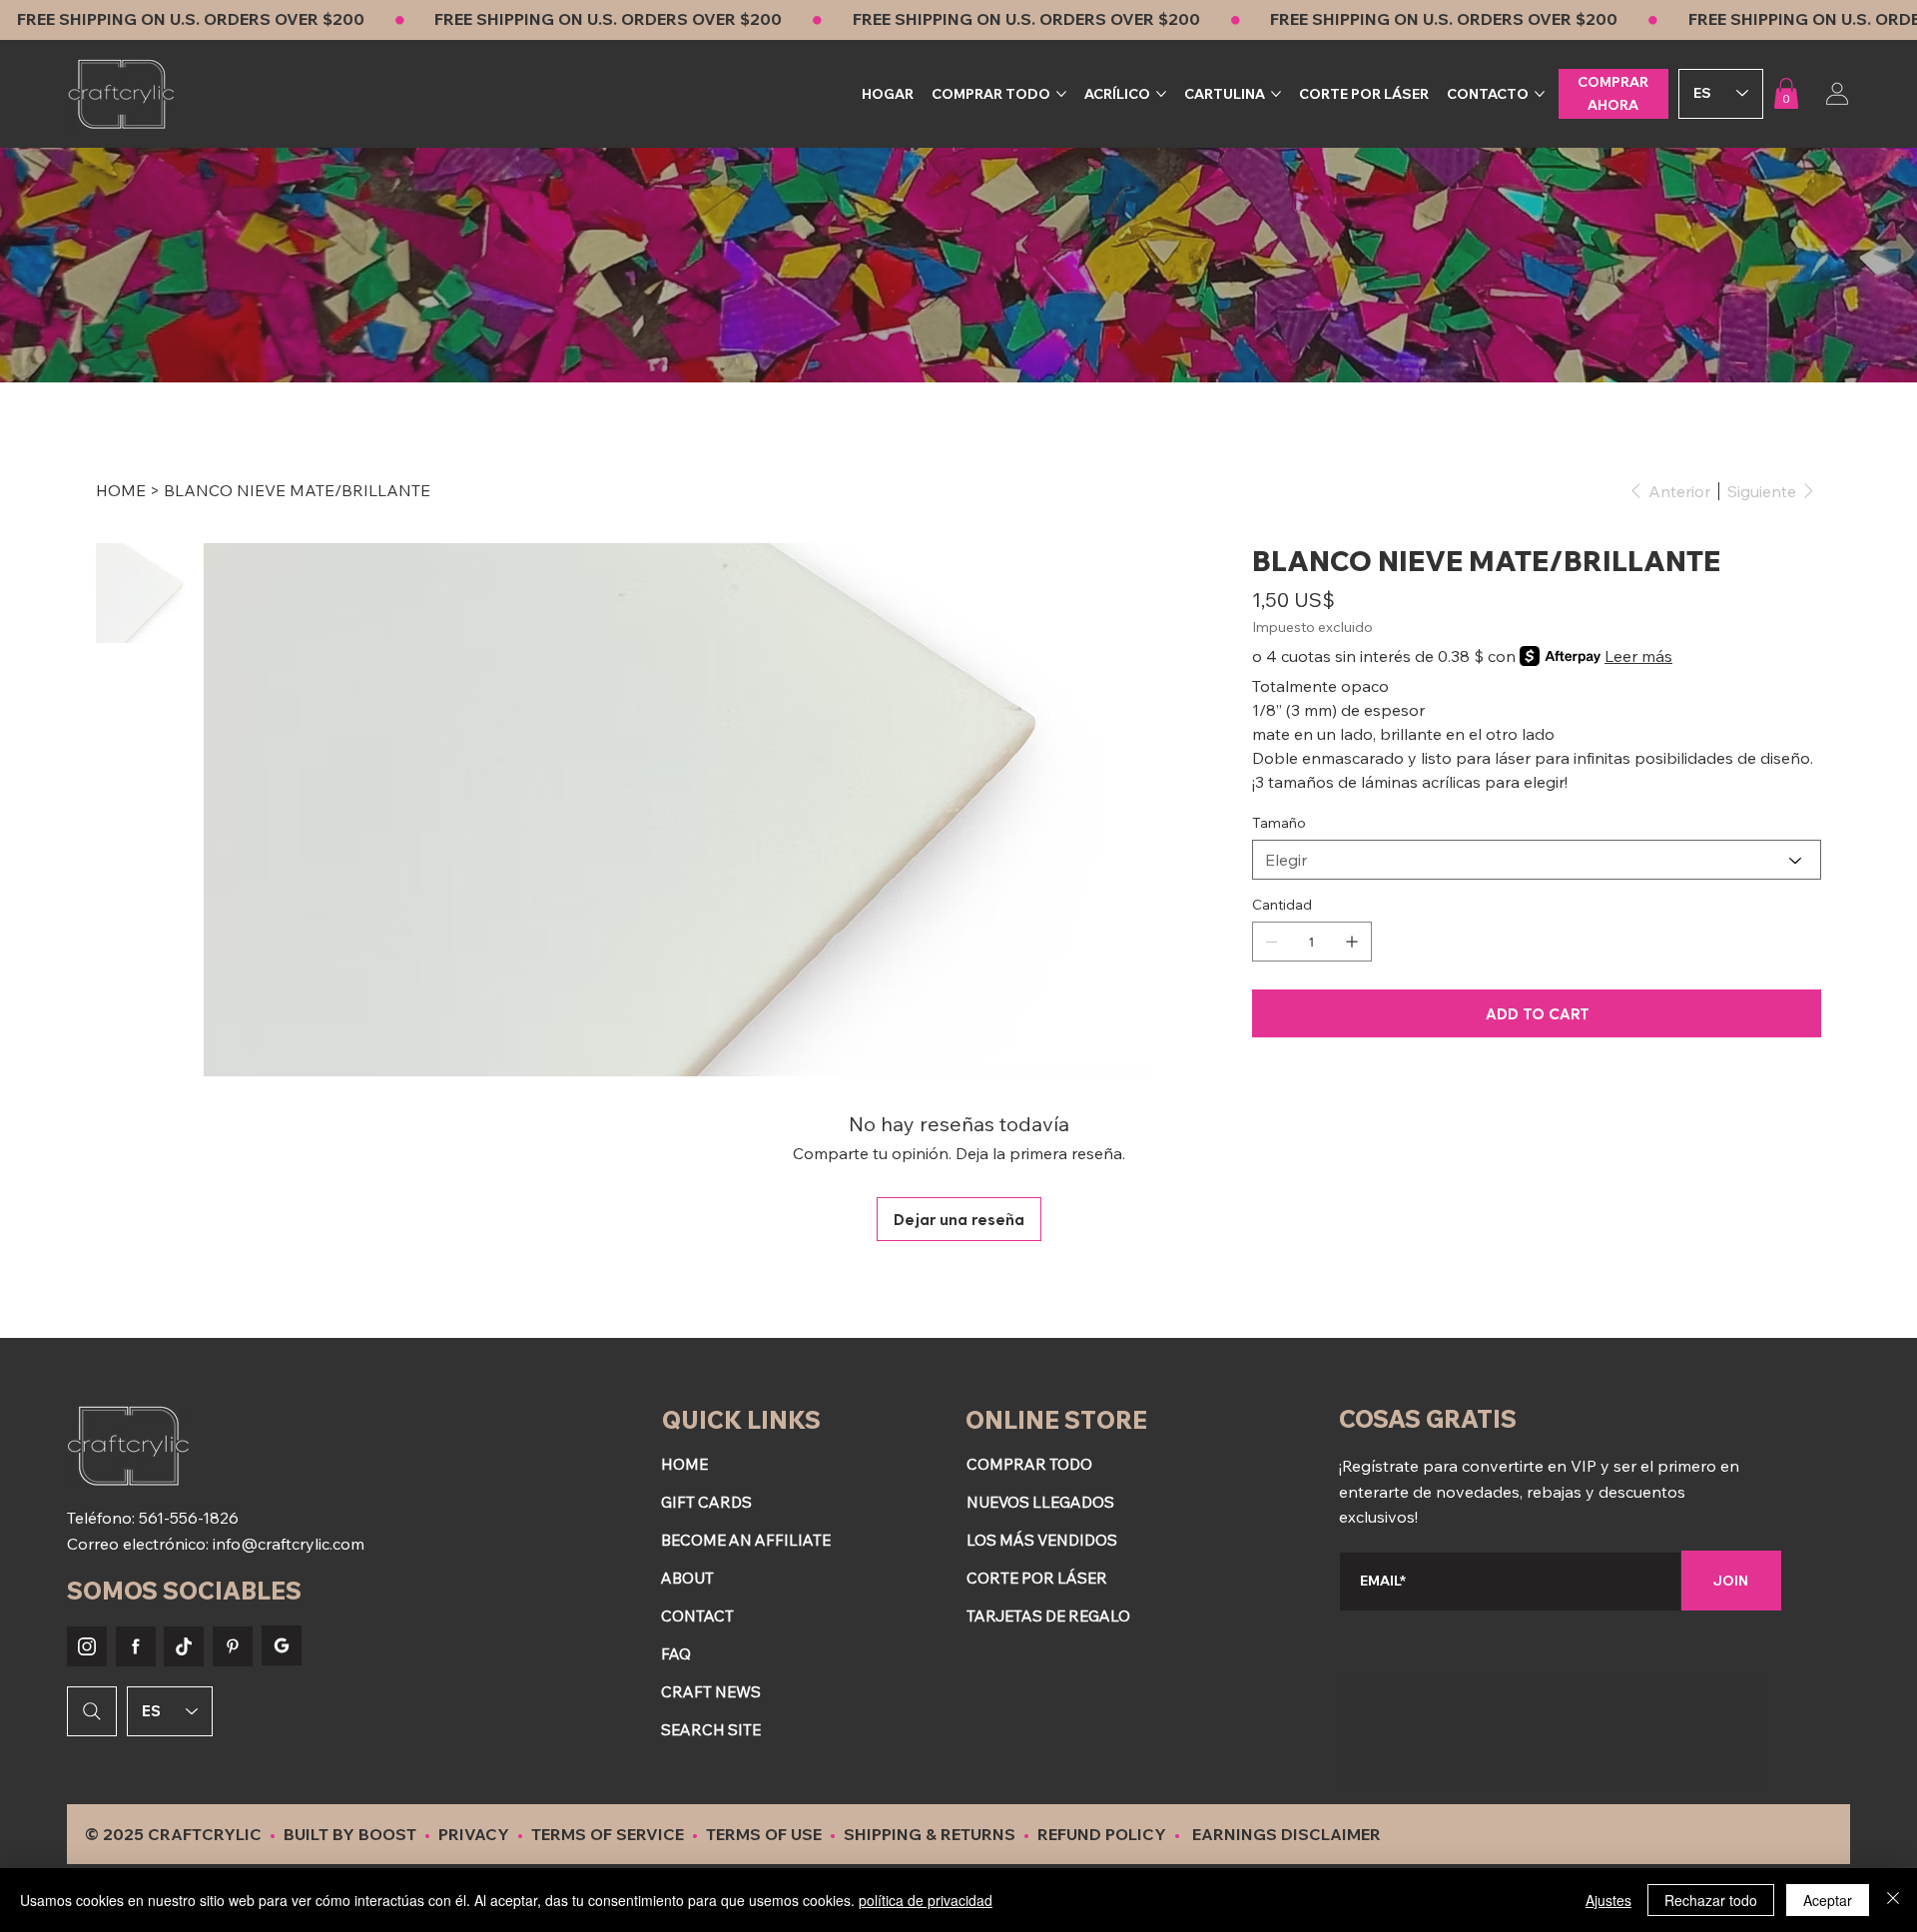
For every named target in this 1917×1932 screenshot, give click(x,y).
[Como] (87, 1646)
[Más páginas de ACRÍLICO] (1161, 94)
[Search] (92, 1711)
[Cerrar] (1893, 1900)
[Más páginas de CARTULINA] (1276, 94)
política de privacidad (926, 1900)
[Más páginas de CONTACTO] (1540, 94)
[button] (1786, 93)
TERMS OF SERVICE (608, 1834)
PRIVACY (476, 1834)
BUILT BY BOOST (350, 1834)
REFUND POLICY (1104, 1834)
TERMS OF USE (764, 1834)
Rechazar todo (1711, 1900)
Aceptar (1828, 1900)
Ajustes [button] (1608, 1900)
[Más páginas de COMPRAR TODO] (1061, 94)
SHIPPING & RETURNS (930, 1834)
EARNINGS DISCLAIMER (1286, 1834)
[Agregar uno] (1352, 942)
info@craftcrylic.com (289, 1544)
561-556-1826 (189, 1518)
